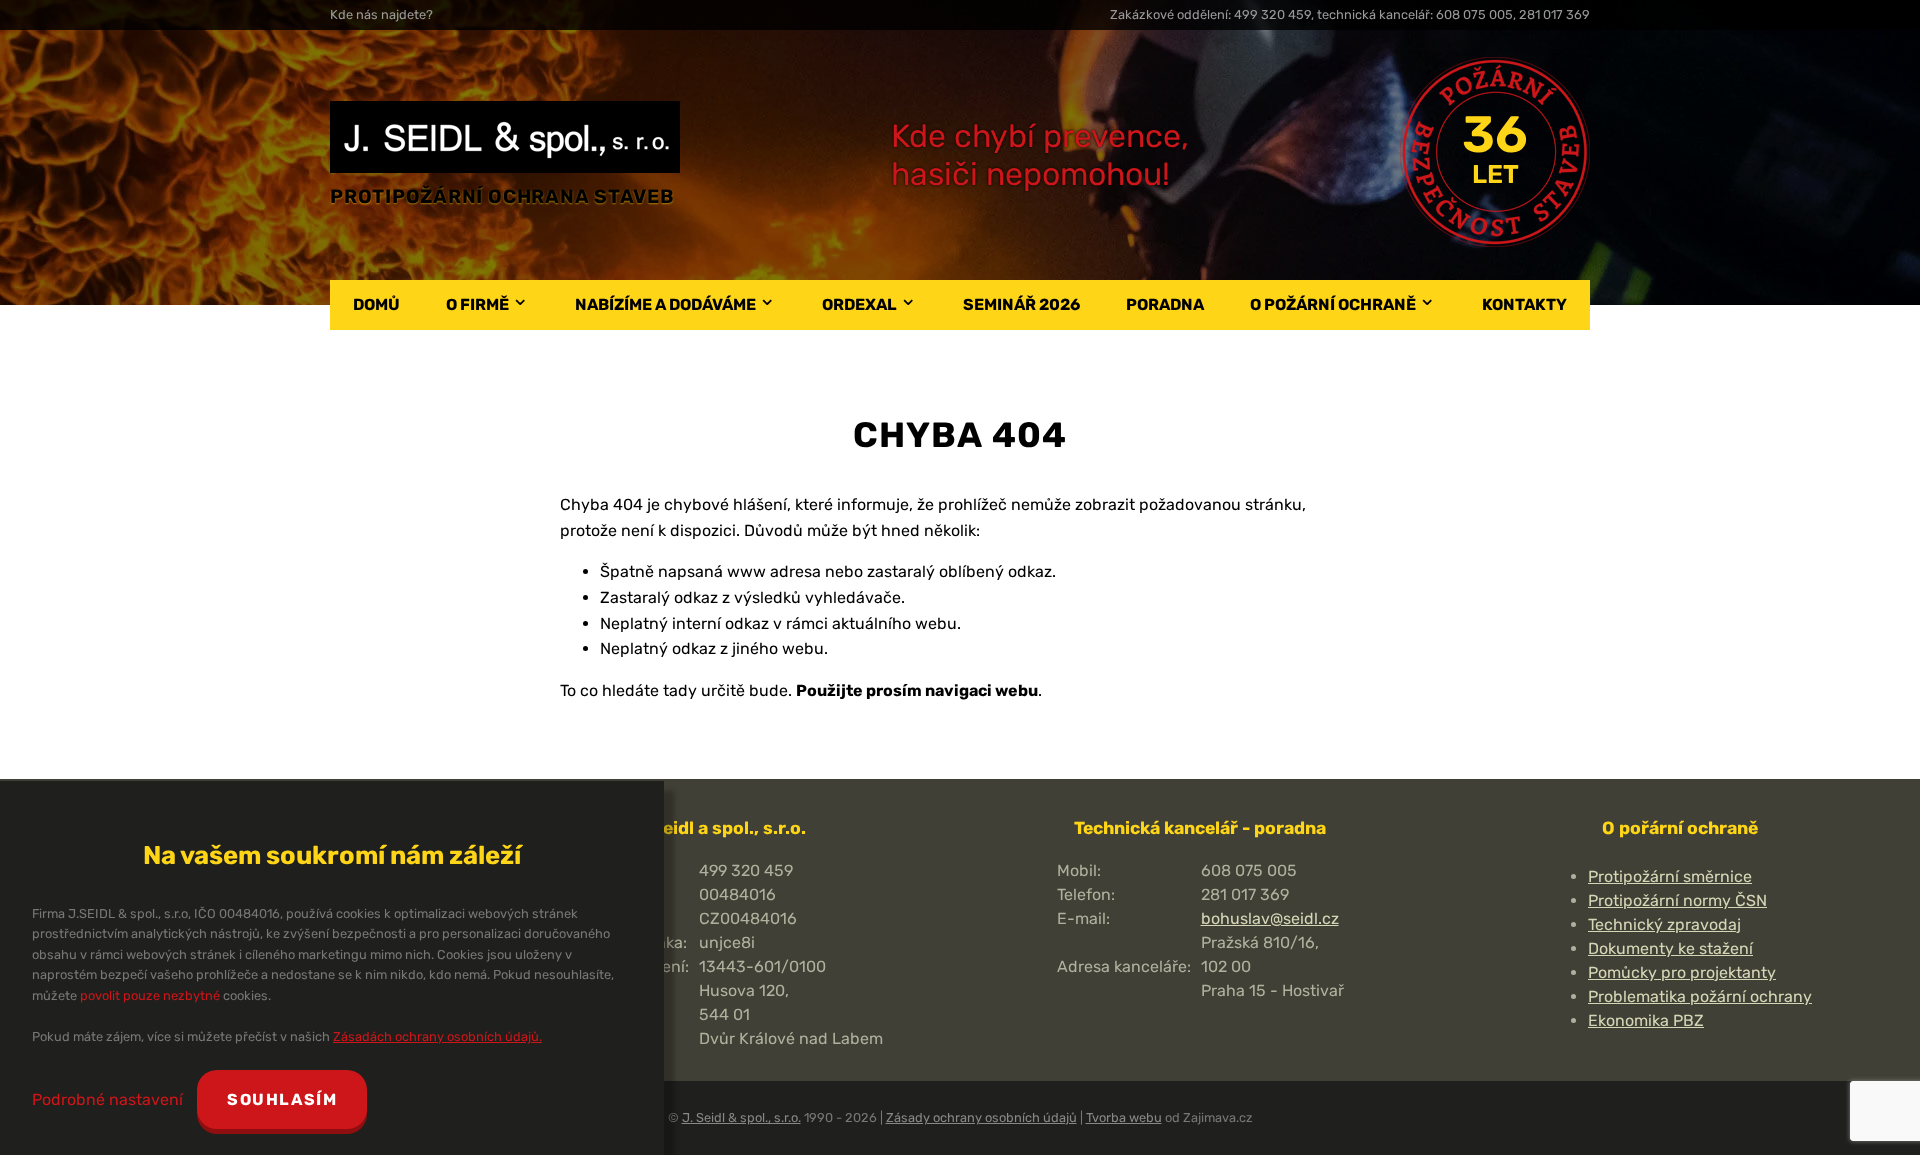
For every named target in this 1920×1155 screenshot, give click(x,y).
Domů (376, 304)
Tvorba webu (1124, 1117)
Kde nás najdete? (381, 14)
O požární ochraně (1333, 304)
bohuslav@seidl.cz (1270, 918)
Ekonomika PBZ (1646, 1020)
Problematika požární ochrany (1700, 996)
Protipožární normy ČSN (1677, 900)
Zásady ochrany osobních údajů (981, 1117)
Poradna (1165, 304)
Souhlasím (282, 1099)
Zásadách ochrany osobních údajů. (437, 1036)
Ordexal (859, 304)
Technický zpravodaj (1664, 924)
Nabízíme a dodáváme (665, 304)
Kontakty (1524, 304)
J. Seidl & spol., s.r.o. (741, 1117)
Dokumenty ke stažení (1670, 948)
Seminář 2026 (1021, 304)
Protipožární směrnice (1670, 876)
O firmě (477, 304)
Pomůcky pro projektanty (1682, 972)
